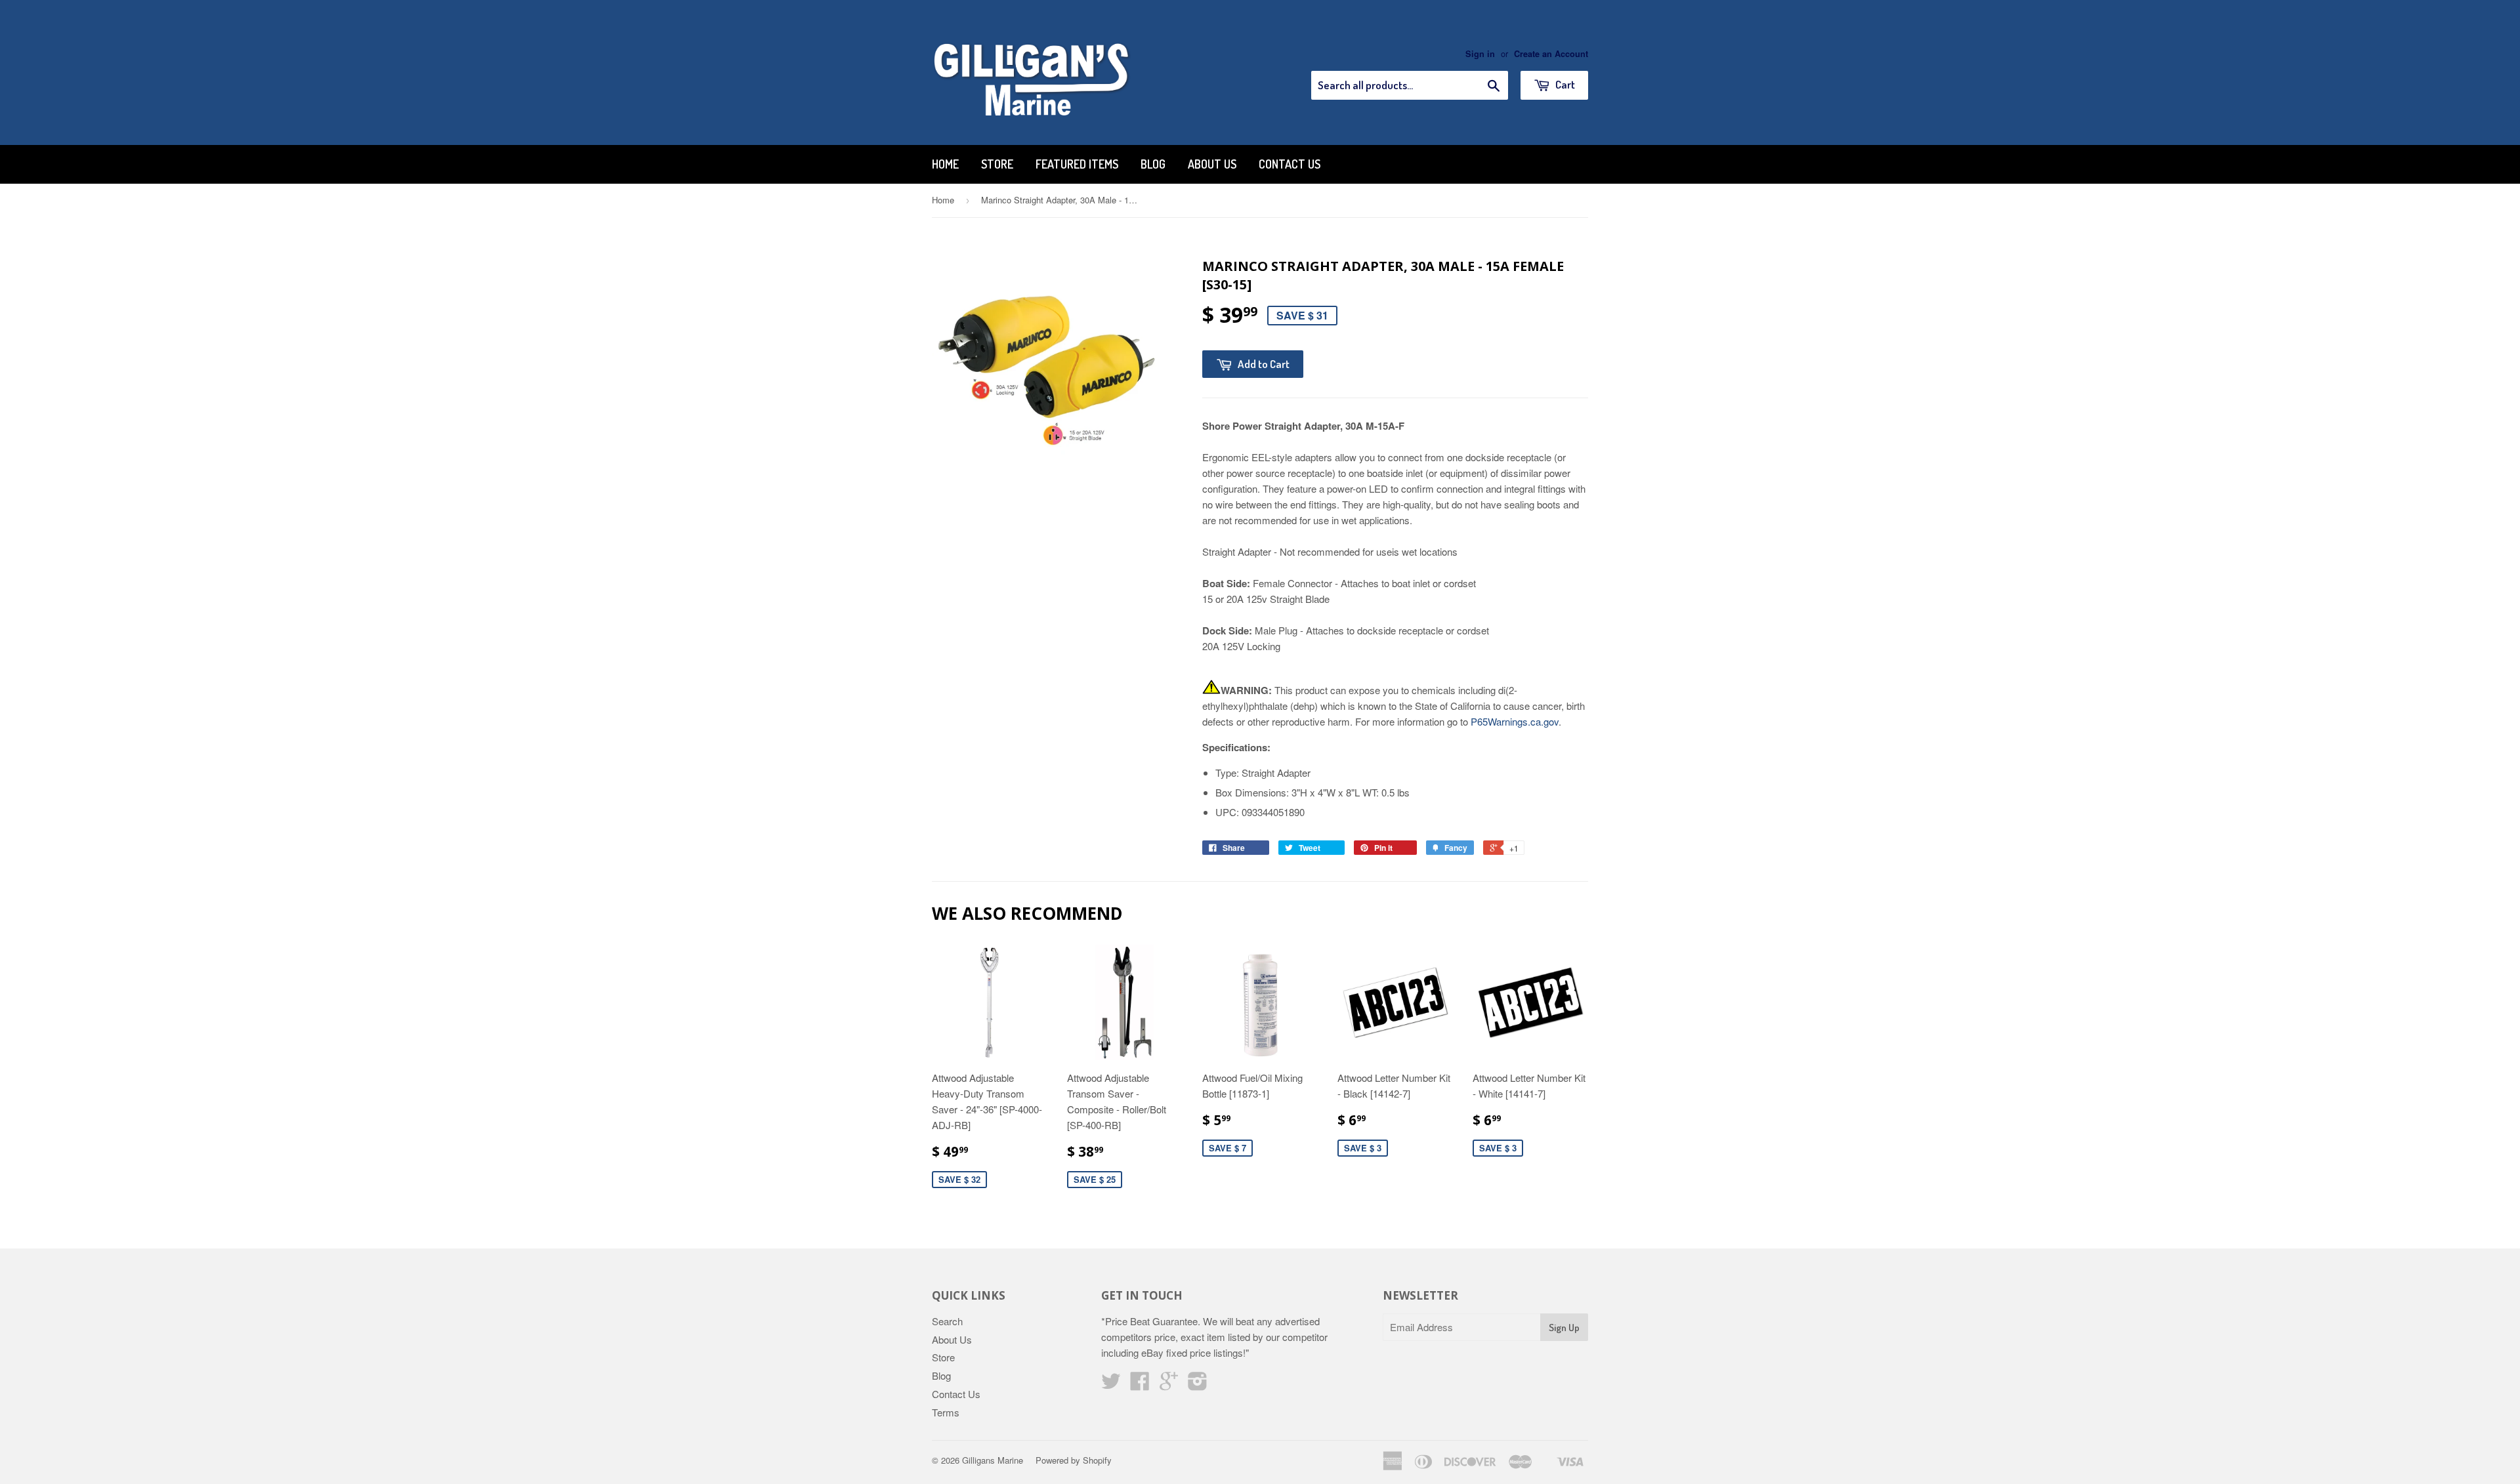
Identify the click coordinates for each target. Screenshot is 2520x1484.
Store (997, 164)
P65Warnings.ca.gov (1515, 721)
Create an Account (1551, 54)
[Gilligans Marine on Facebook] (1140, 1385)
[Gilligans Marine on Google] (1169, 1385)
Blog (1153, 164)
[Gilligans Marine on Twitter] (1111, 1385)
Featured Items (1077, 164)
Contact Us (1290, 164)
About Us (1212, 164)
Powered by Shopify (1074, 1460)
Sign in (1480, 54)
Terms (946, 1412)
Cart (1564, 84)
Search (947, 1321)
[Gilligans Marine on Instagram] (1198, 1385)
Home (945, 164)
